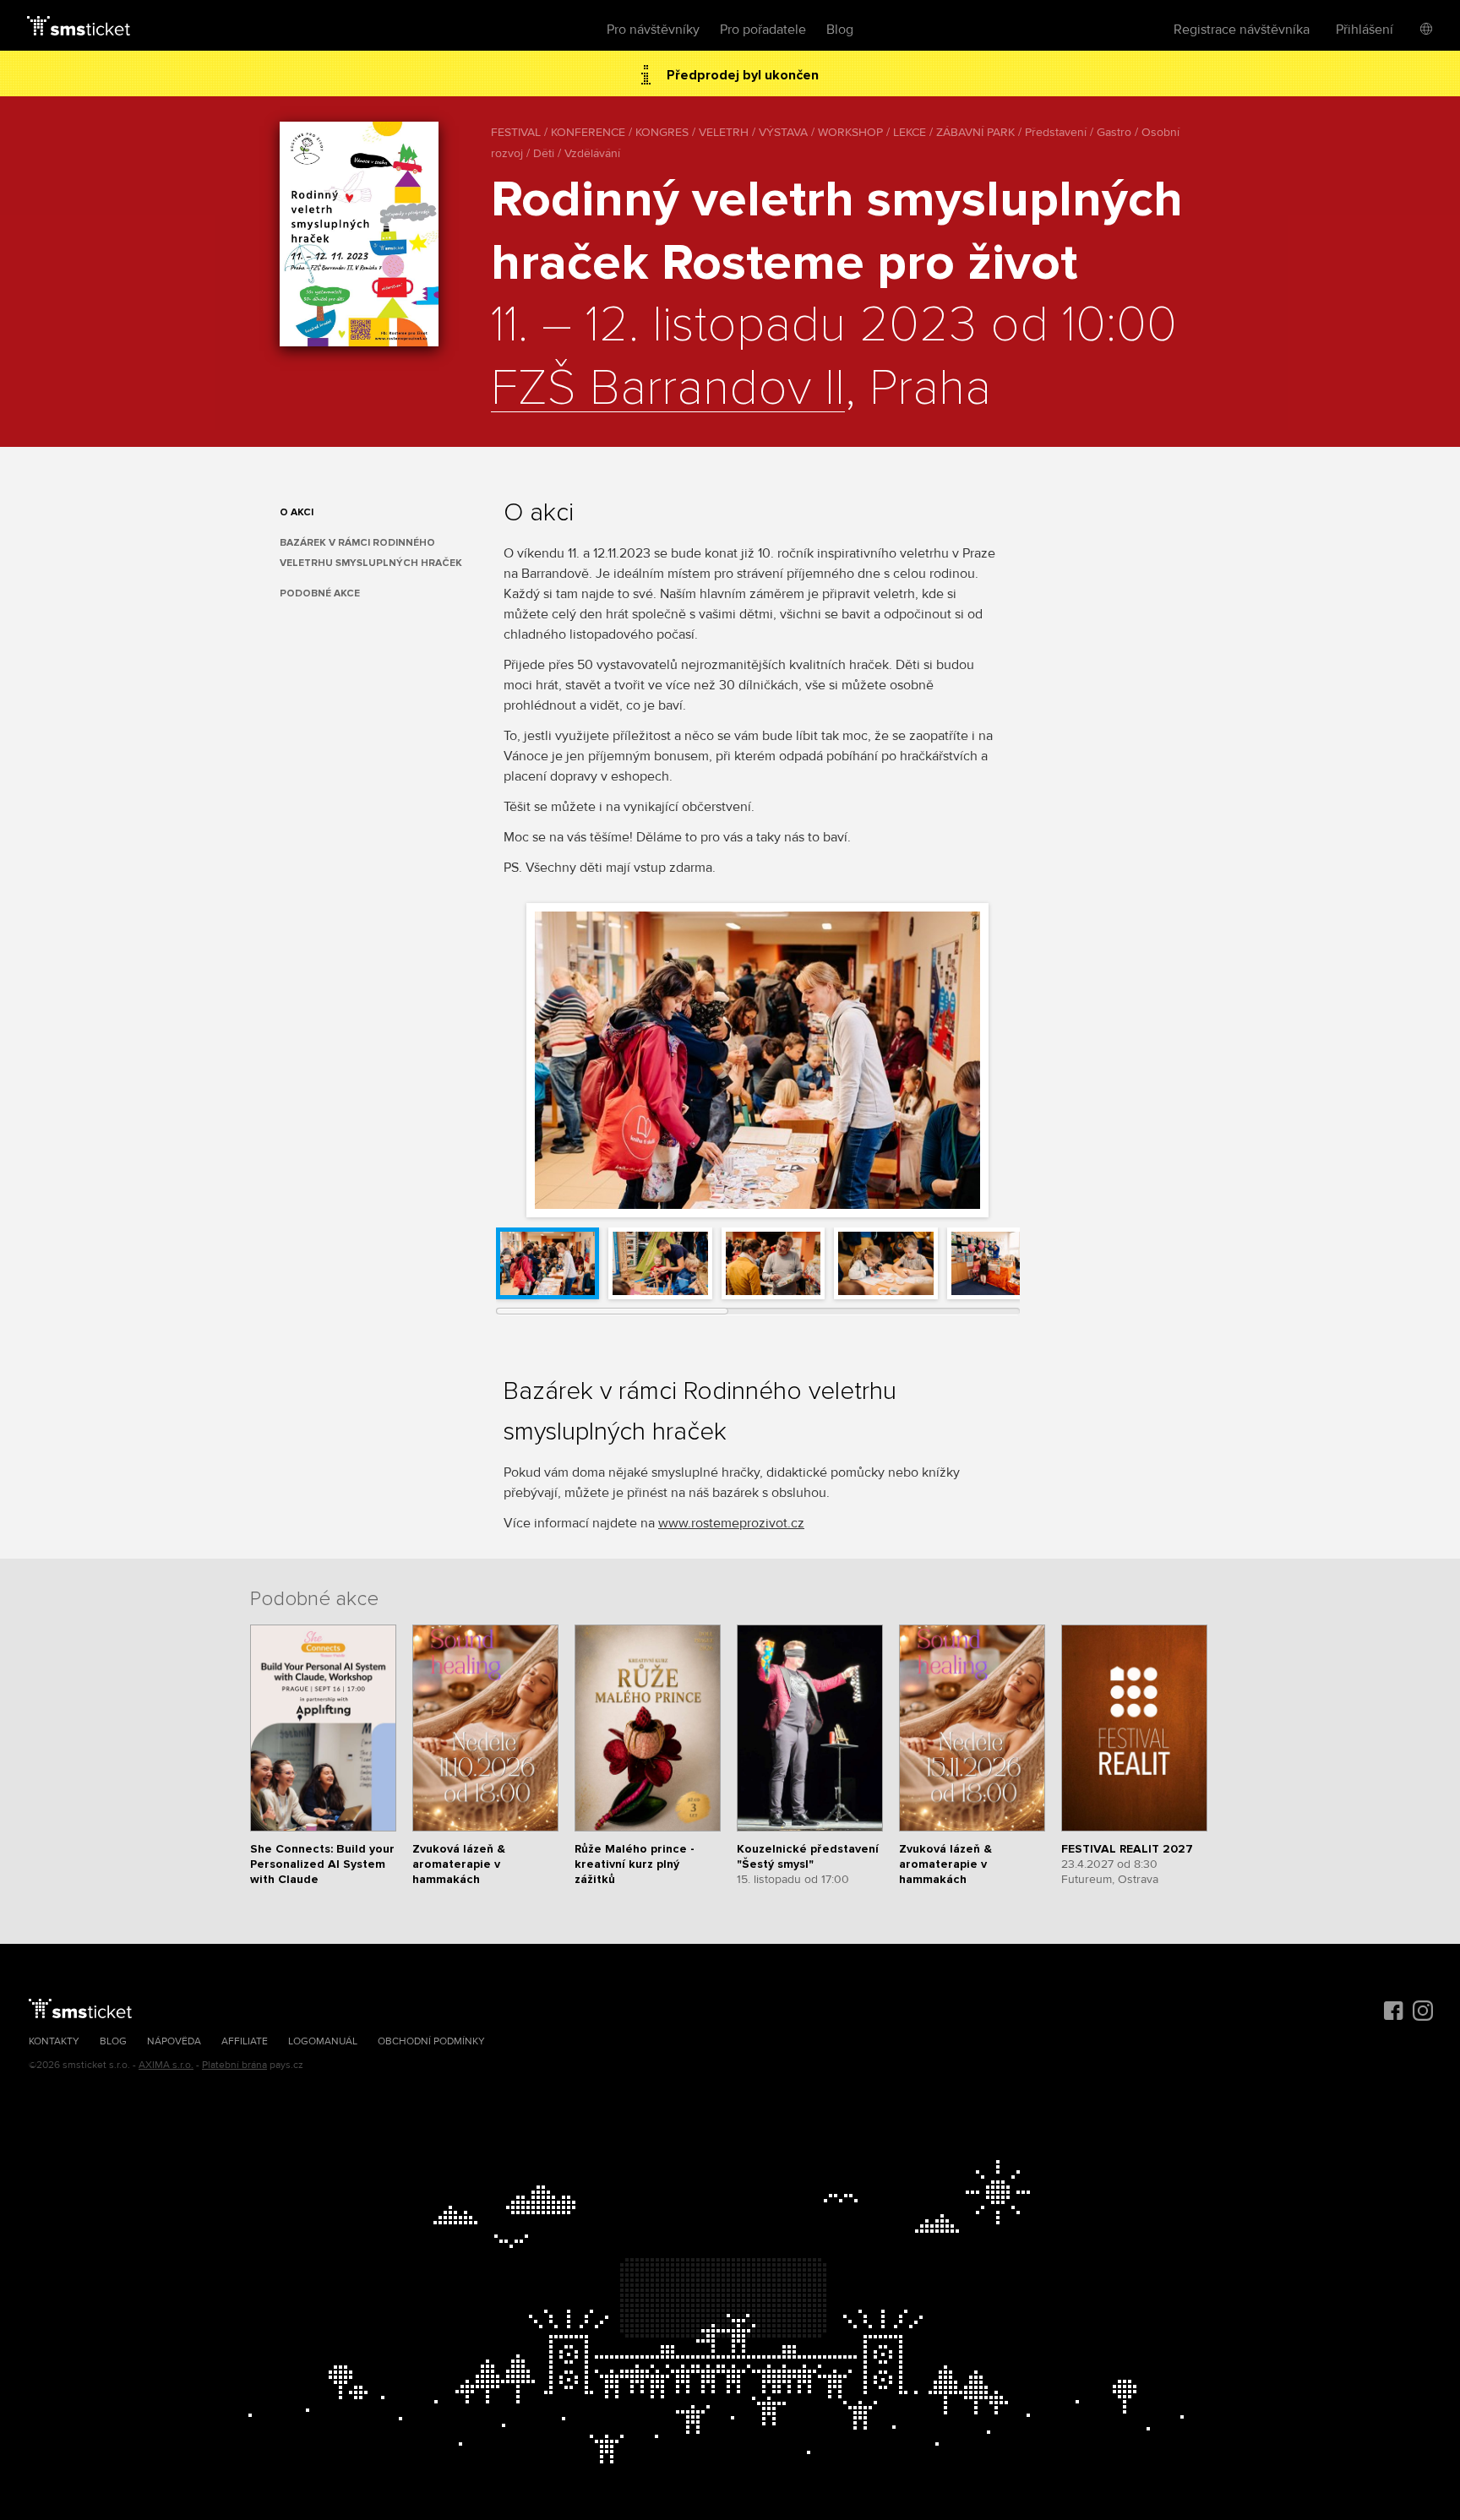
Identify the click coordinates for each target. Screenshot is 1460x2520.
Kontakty (54, 2041)
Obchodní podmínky (431, 2041)
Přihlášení (1365, 30)
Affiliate (245, 2041)
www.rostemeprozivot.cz (731, 1523)
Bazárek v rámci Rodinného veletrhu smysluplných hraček (371, 553)
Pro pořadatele (763, 30)
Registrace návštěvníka (1242, 30)
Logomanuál (323, 2041)
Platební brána (234, 2065)
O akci (297, 512)
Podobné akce (320, 593)
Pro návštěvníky (653, 30)
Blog (840, 30)
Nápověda (174, 2041)
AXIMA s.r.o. (166, 2065)
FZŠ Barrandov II (668, 389)
